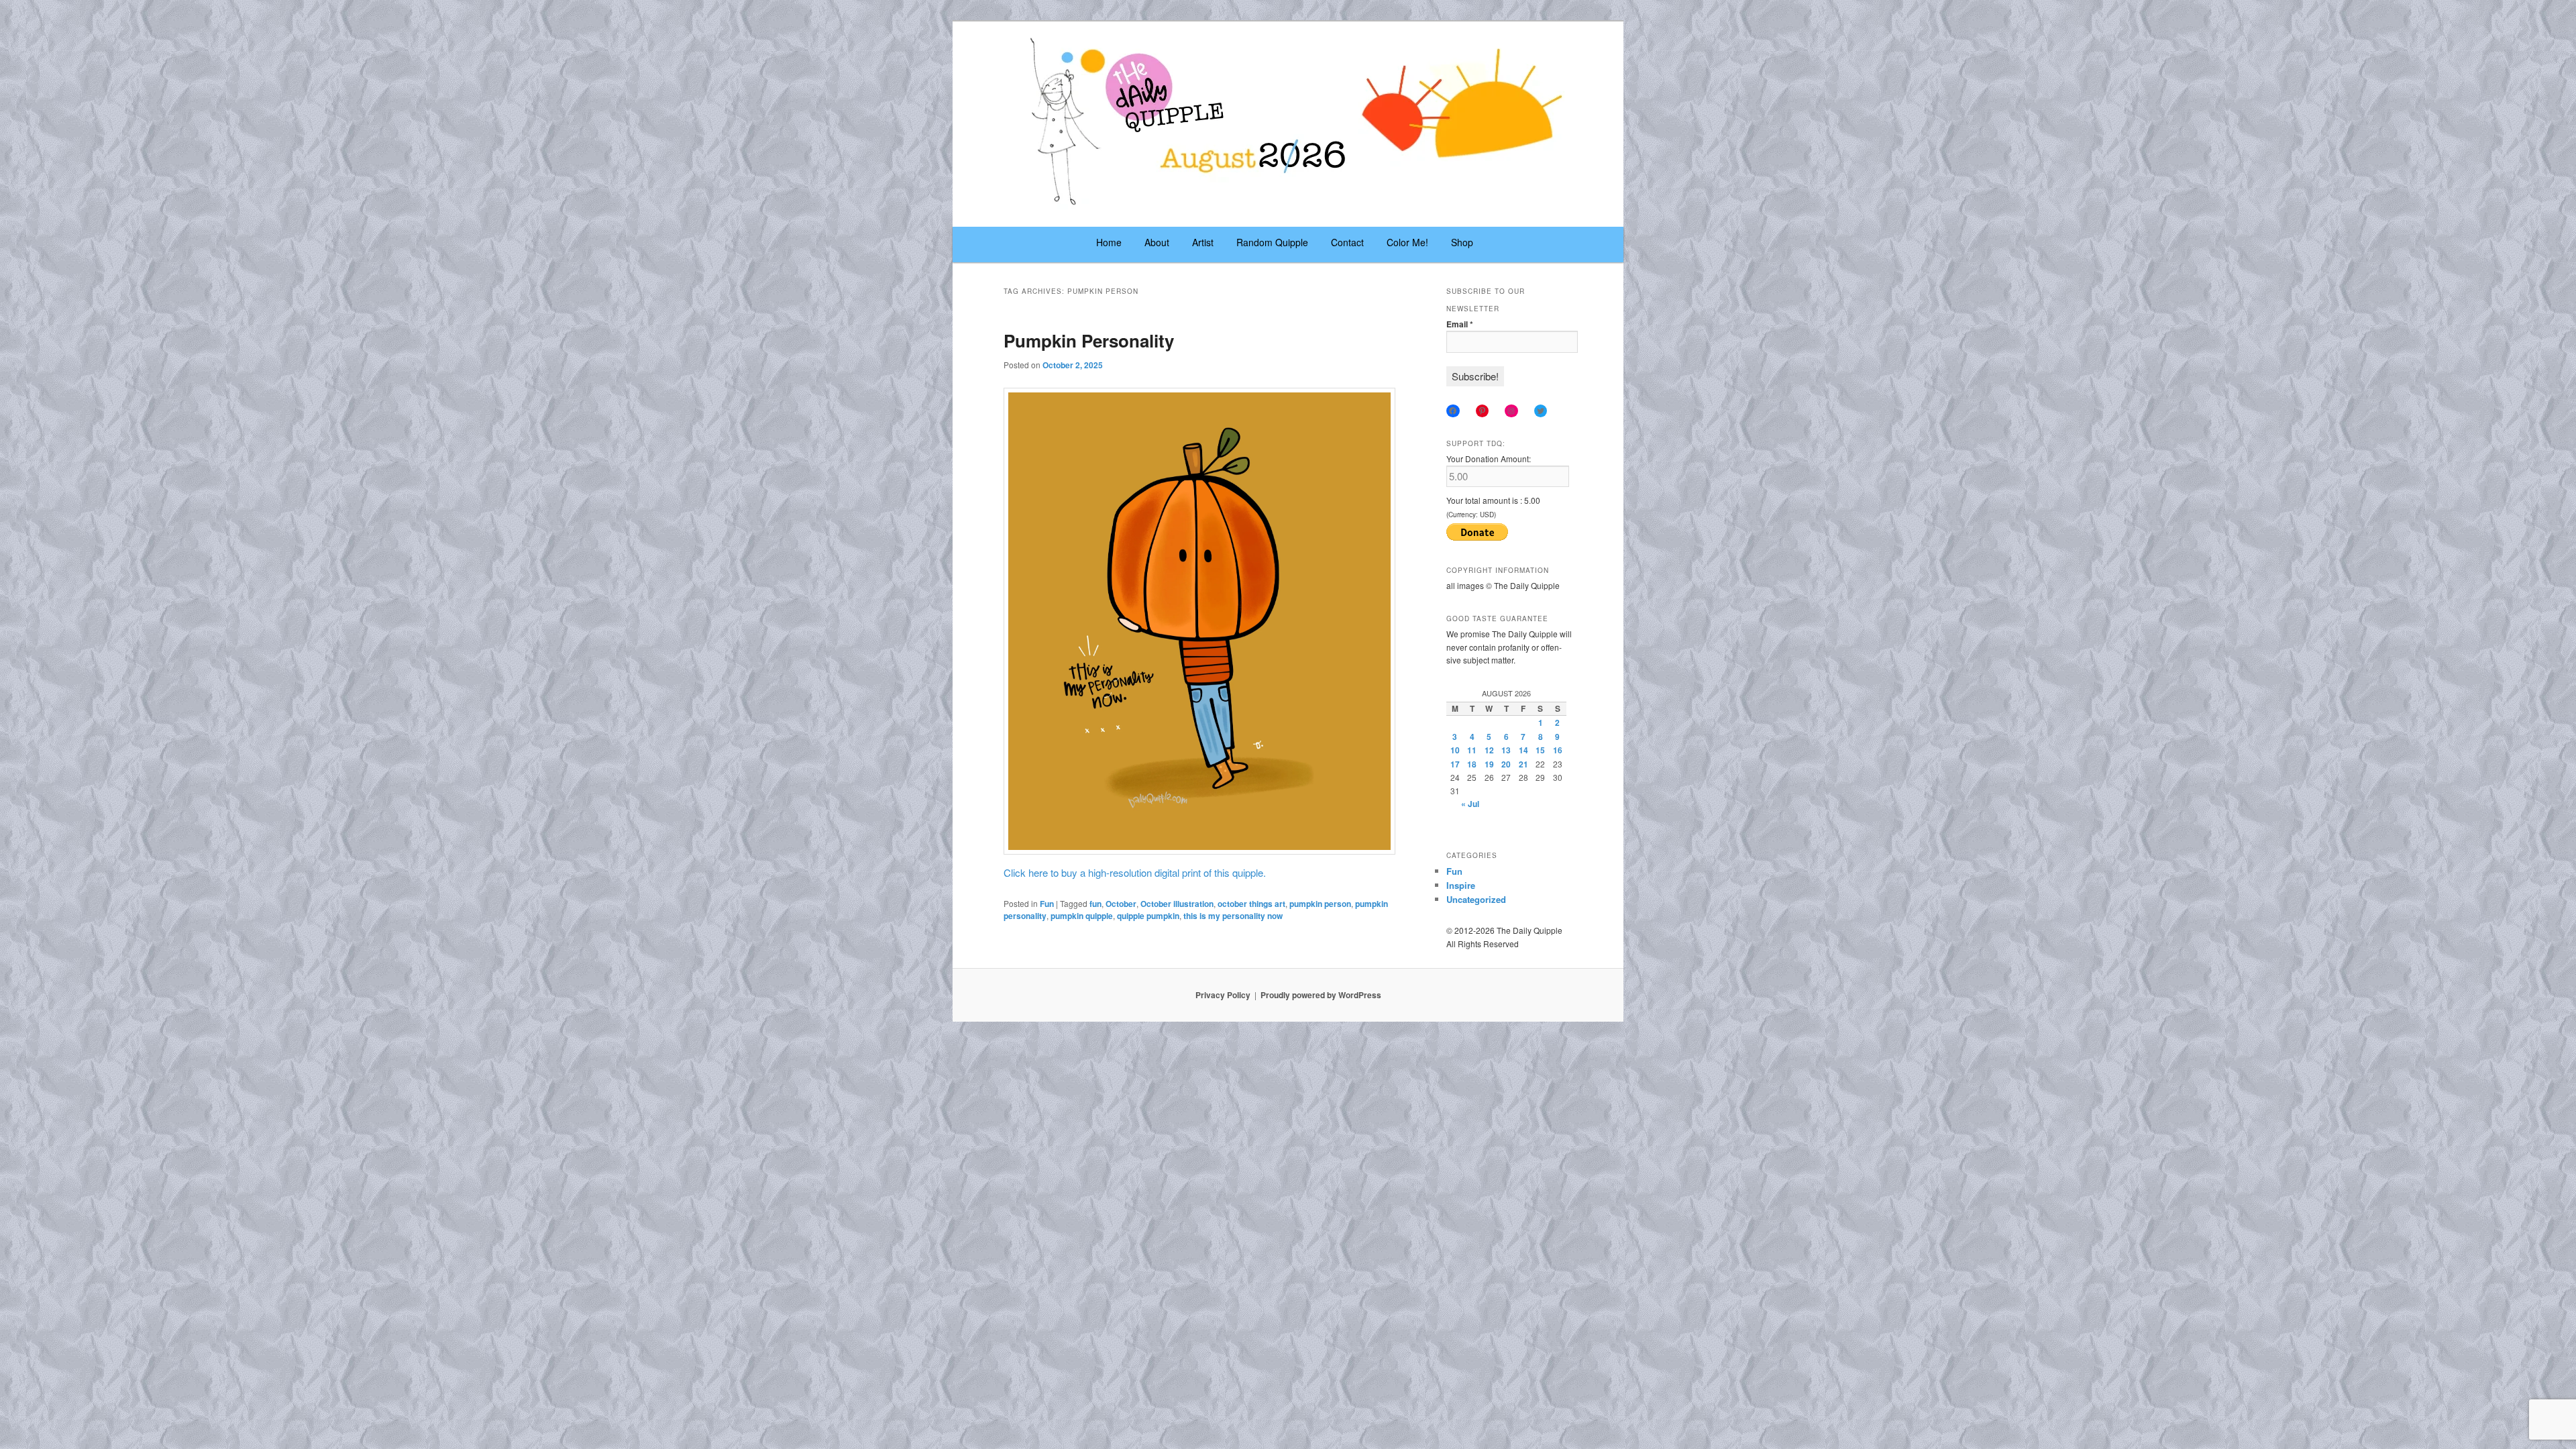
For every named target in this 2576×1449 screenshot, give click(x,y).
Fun (1047, 904)
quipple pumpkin (1148, 916)
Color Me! (1407, 242)
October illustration (1177, 904)
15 (1540, 750)
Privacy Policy (1223, 995)
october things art (1251, 904)
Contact (1347, 242)
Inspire (1461, 885)
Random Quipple (1272, 242)
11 (1472, 750)
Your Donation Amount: (1489, 459)
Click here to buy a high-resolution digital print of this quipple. (1135, 872)
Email (1460, 324)
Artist (1203, 242)
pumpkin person (1320, 904)
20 (1506, 764)
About (1157, 242)
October (1121, 904)
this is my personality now (1233, 916)
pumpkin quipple (1082, 916)
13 (1506, 750)
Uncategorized (1476, 899)
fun (1095, 904)
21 (1523, 764)
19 (1489, 764)
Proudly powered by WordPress (1321, 995)
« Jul (1470, 804)
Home (1109, 242)
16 (1558, 750)
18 (1472, 764)
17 (1455, 764)
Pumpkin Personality (1089, 340)
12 (1489, 750)
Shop (1462, 242)
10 (1455, 750)
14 (1523, 750)
